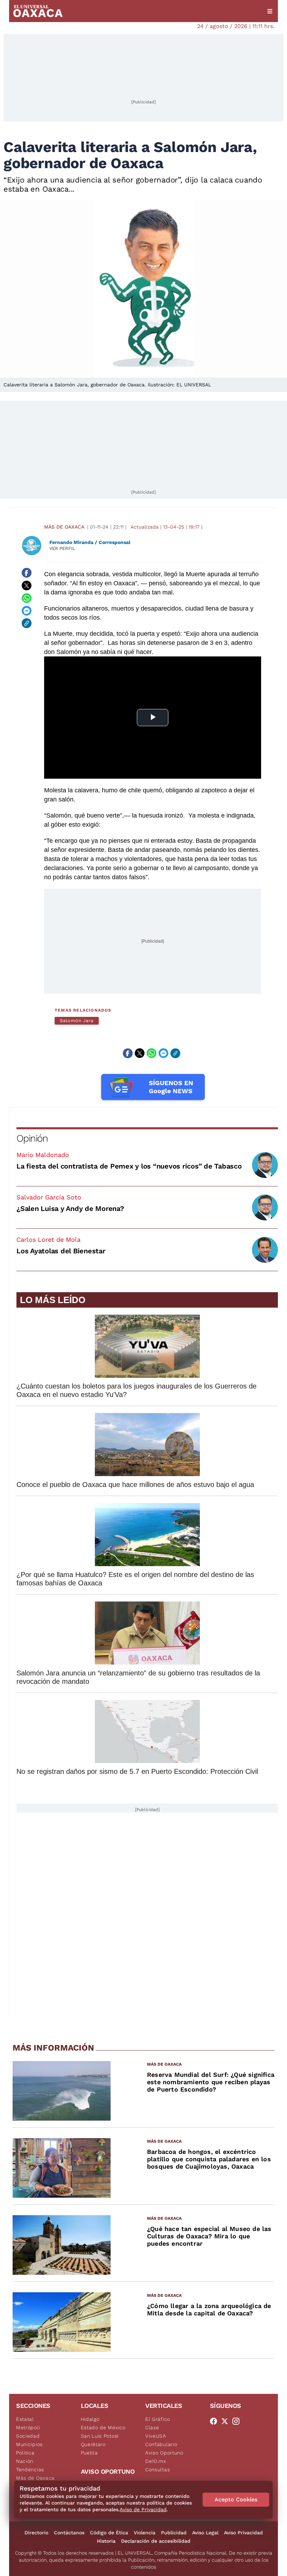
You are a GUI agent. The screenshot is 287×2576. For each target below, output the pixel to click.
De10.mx (156, 2461)
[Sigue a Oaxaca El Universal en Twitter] (227, 2421)
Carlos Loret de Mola (48, 1239)
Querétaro (93, 2444)
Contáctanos (69, 2533)
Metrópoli (28, 2427)
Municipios (29, 2444)
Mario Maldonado (43, 1155)
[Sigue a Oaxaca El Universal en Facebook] (216, 2421)
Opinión (32, 1138)
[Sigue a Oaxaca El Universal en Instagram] (238, 2421)
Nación (25, 2461)
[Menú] (270, 11)
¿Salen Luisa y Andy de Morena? (70, 1208)
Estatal (25, 2419)
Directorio (36, 2533)
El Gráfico (158, 2419)
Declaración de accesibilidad (156, 2541)
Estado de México (103, 2427)
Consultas (157, 2470)
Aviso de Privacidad (143, 2509)
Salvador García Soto (49, 1197)
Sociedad (28, 2436)
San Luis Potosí (100, 2436)
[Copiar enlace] (27, 623)
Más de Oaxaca (64, 527)
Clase (152, 2427)
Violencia (145, 2533)
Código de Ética (109, 2533)
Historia (106, 2541)
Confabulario (161, 2444)
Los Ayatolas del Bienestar (61, 1251)
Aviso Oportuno (164, 2453)
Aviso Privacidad (243, 2533)
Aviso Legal (205, 2533)
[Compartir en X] (27, 585)
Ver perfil (62, 548)
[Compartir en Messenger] (27, 611)
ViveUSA (156, 2436)
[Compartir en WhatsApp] (27, 598)
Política (25, 2453)
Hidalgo (90, 2419)
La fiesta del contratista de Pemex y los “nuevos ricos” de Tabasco (129, 1166)
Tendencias (30, 2470)
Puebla (89, 2453)
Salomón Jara (77, 1021)
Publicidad (174, 2533)
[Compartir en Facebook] (27, 573)
